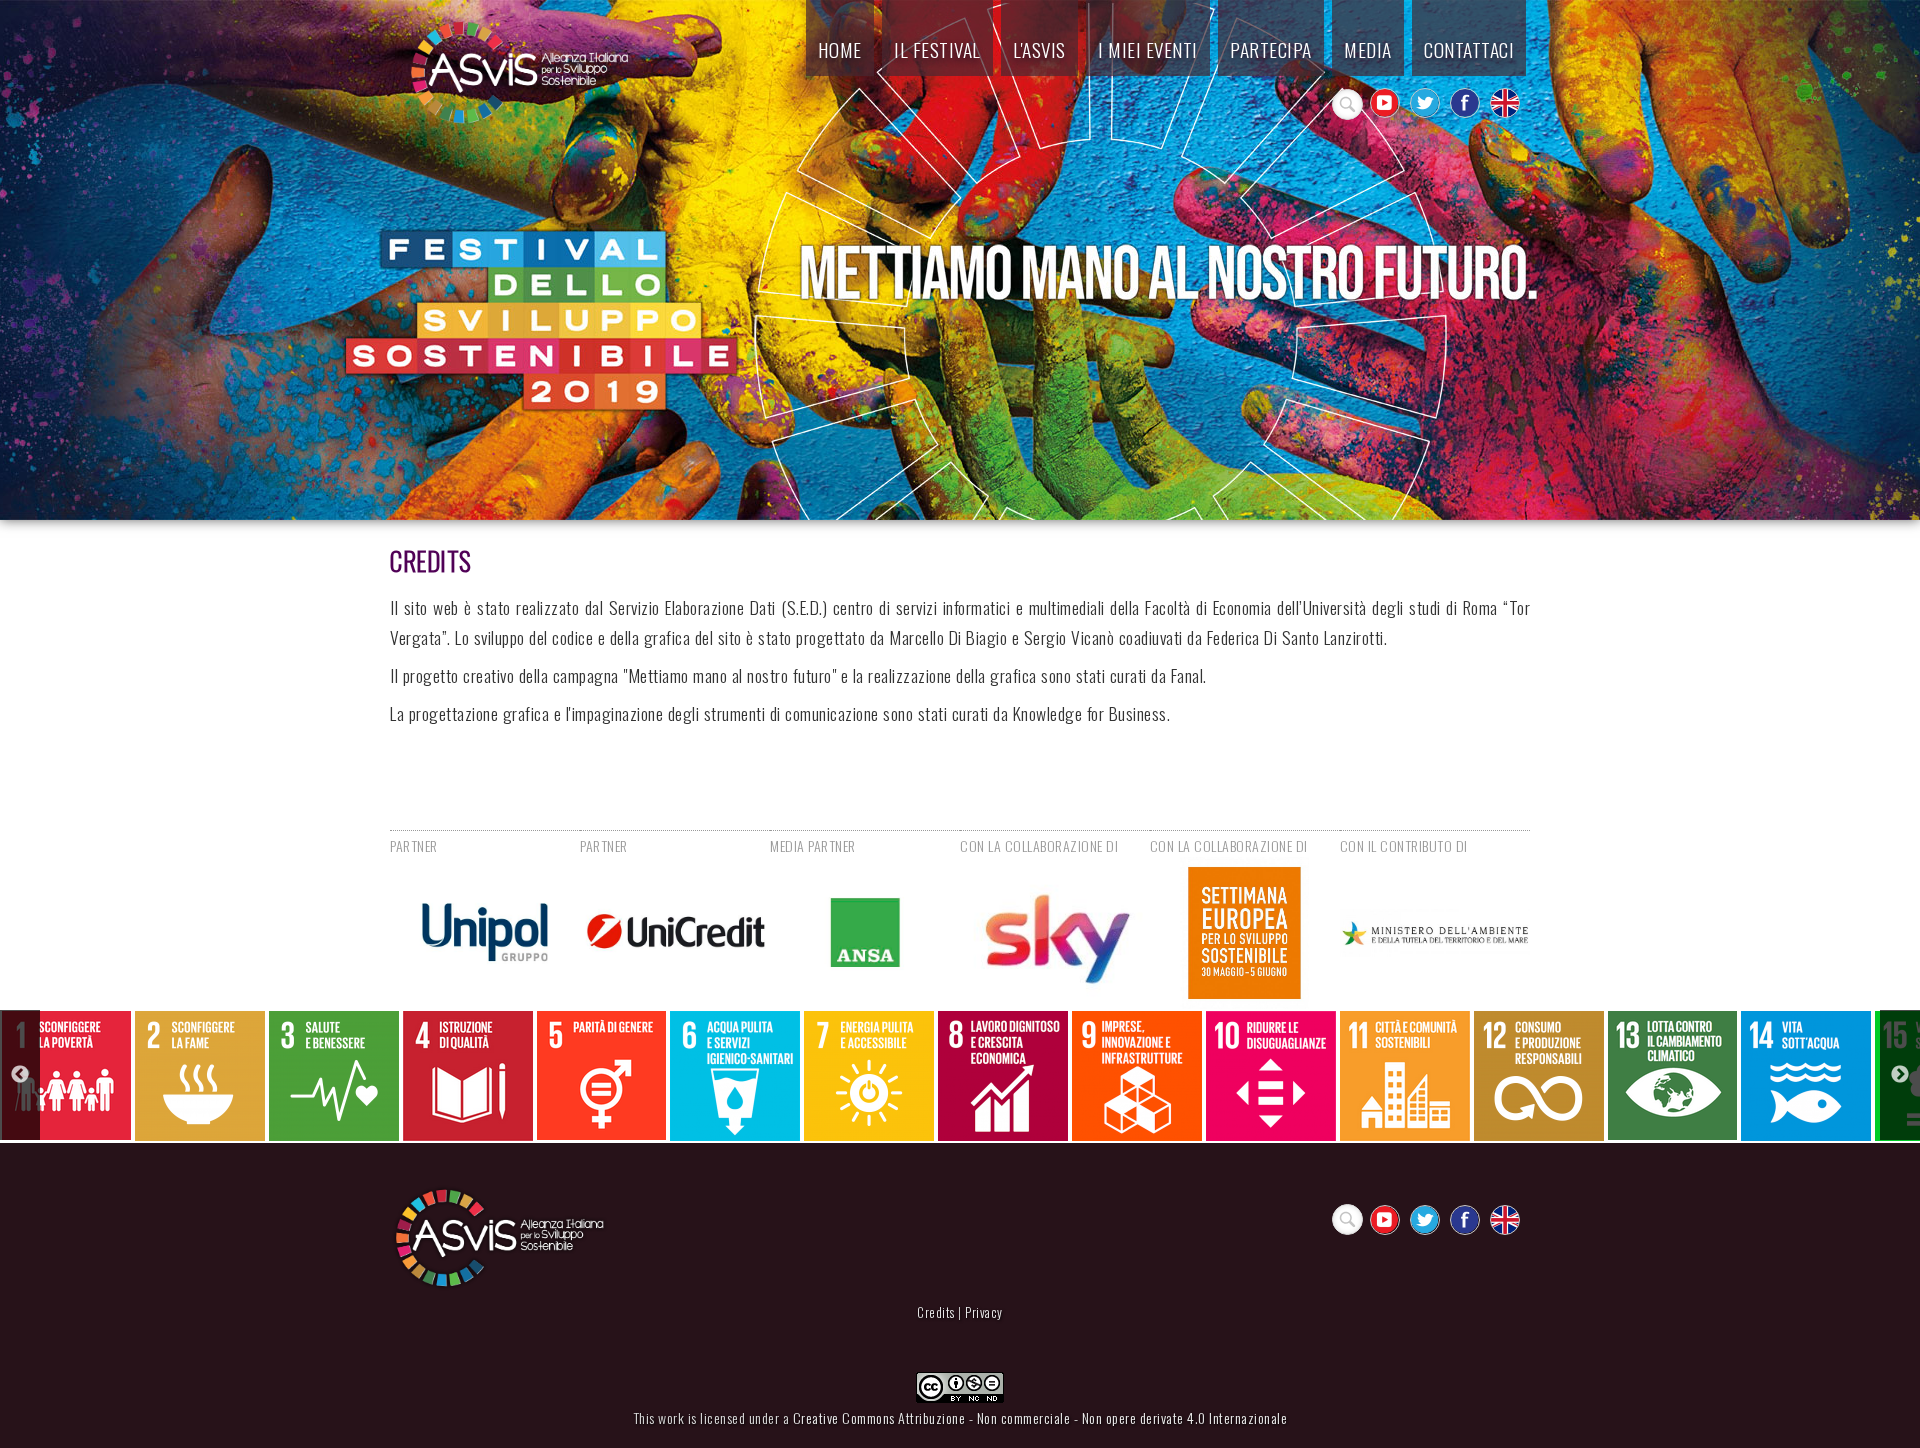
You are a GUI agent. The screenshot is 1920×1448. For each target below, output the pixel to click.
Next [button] (1900, 1075)
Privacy (984, 1312)
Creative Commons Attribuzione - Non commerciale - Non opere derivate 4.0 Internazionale (1040, 1417)
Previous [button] (20, 1075)
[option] (66, 1075)
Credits (936, 1312)
